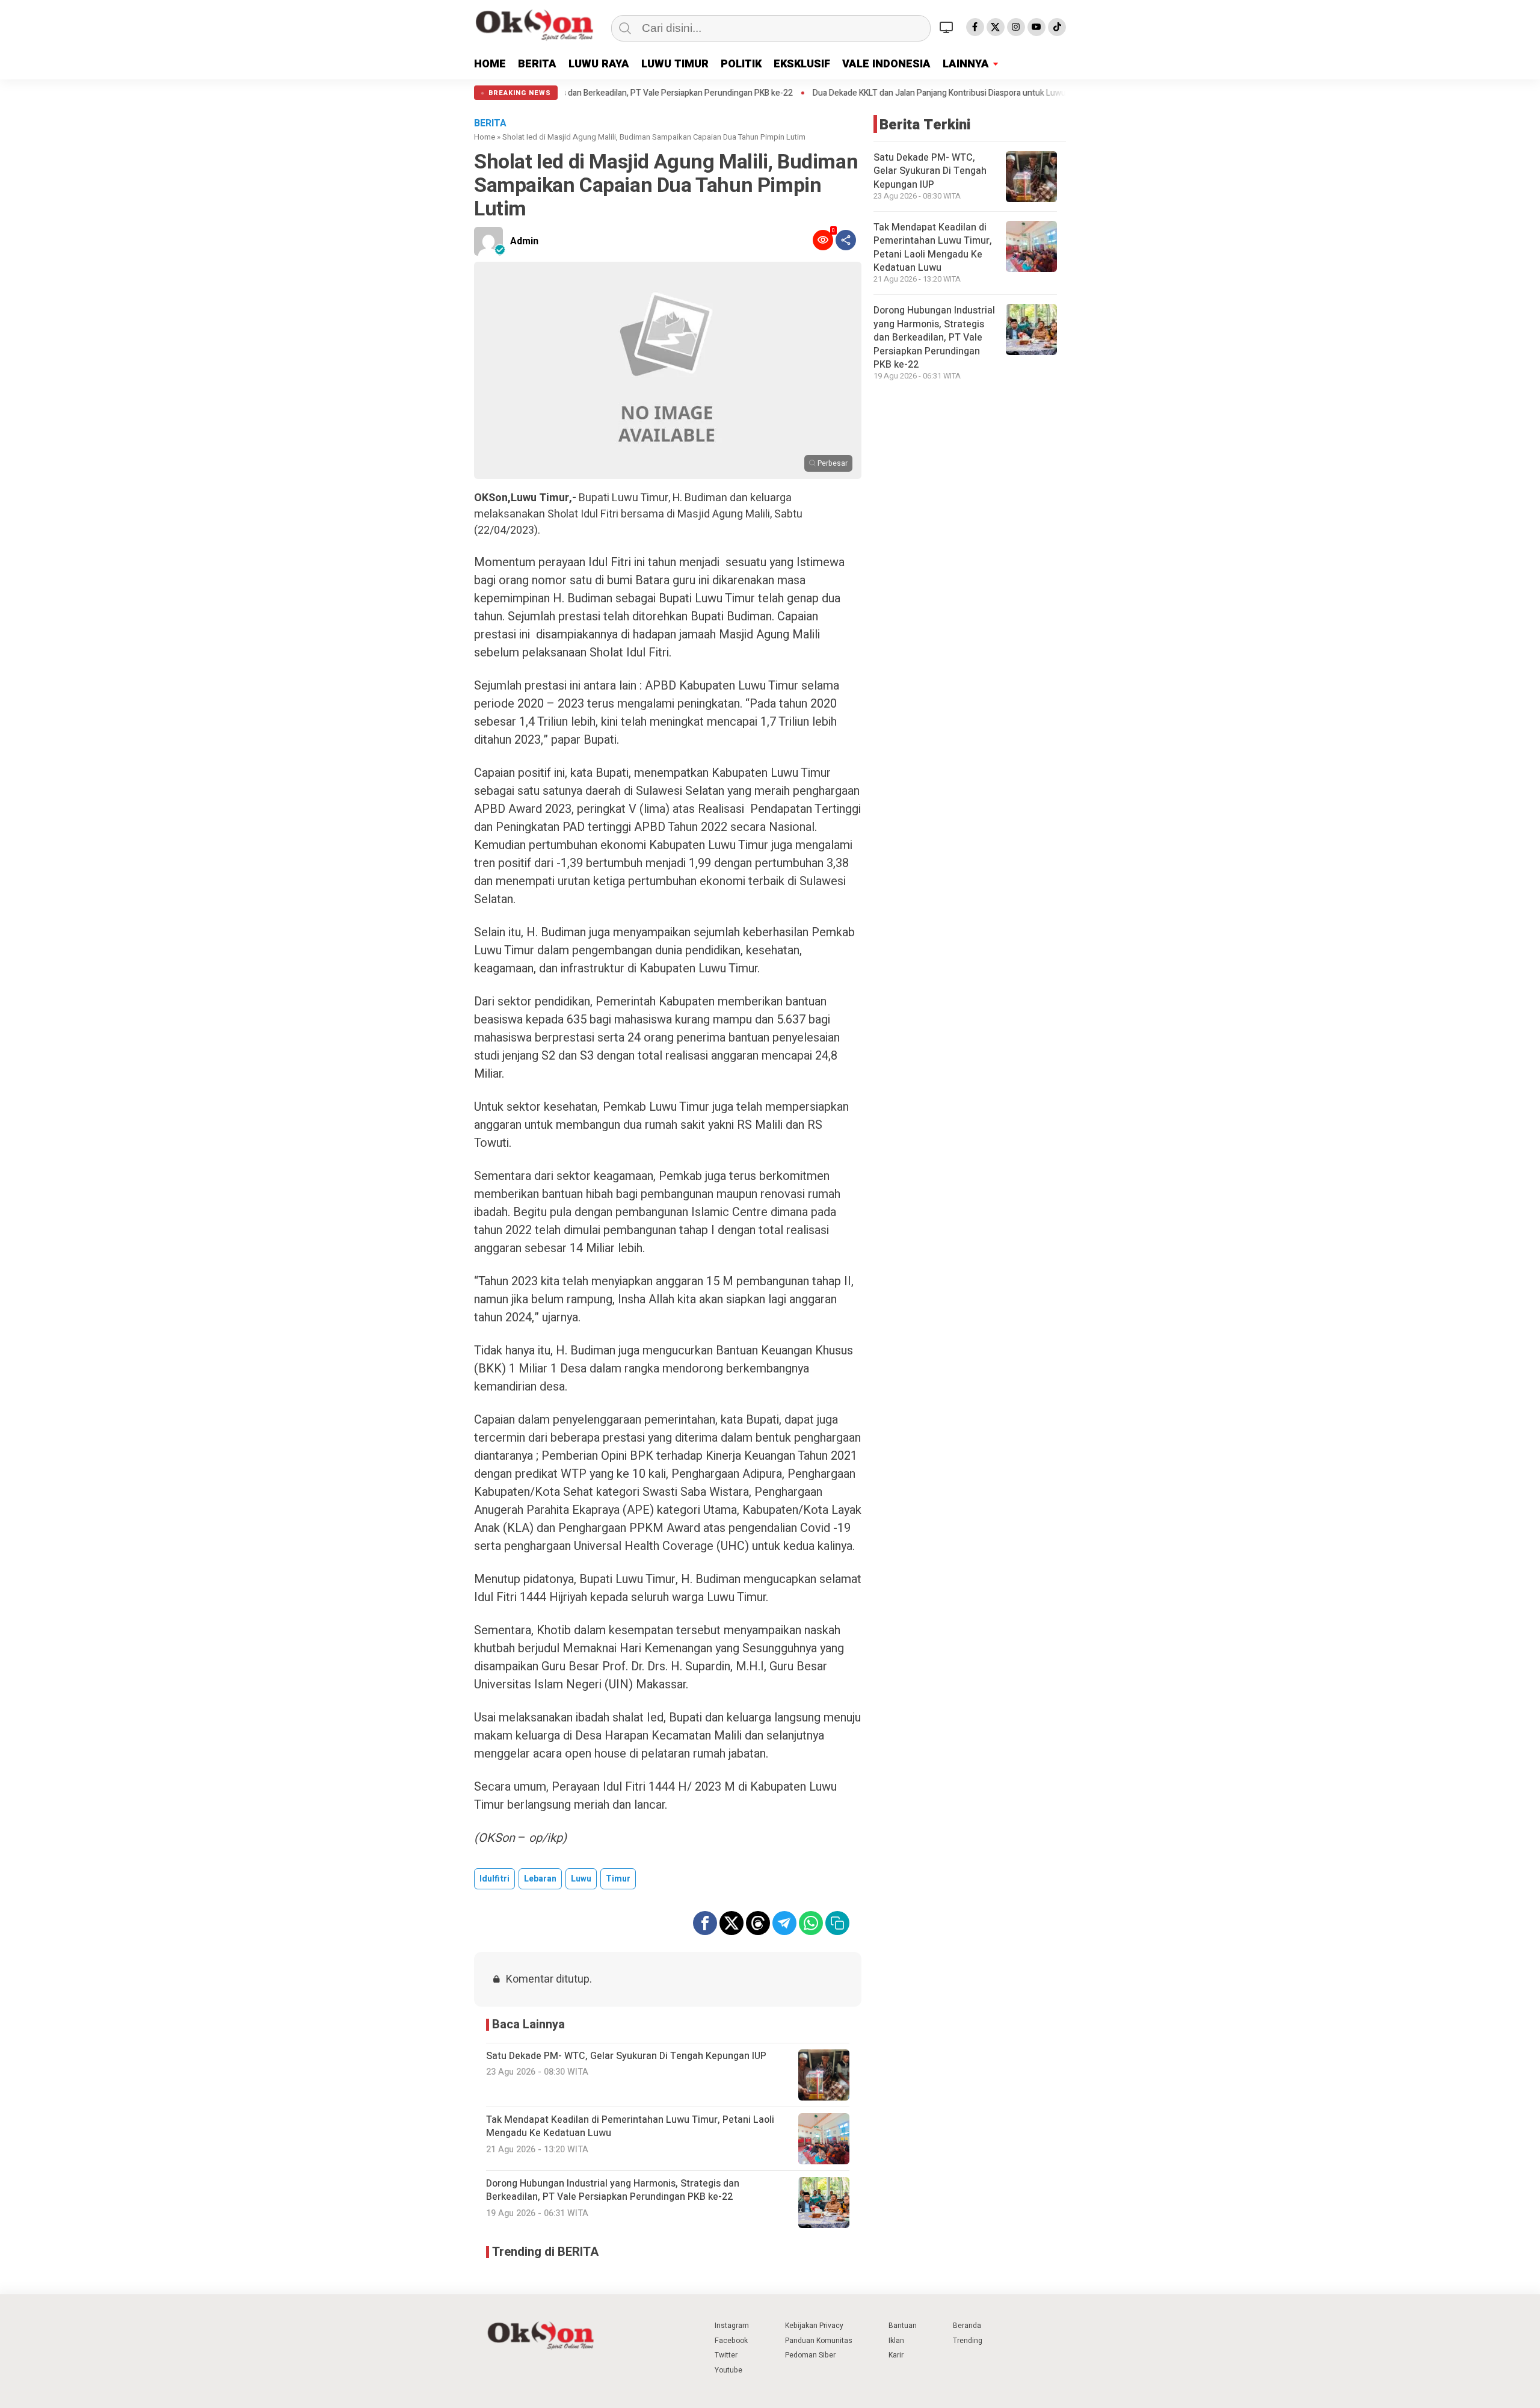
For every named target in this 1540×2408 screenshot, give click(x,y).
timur (618, 1879)
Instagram (732, 2326)
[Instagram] (1016, 27)
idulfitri (494, 1879)
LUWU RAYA (599, 64)
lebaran (540, 1879)
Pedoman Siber (810, 2355)
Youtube (728, 2370)
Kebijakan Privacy (814, 2326)
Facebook (731, 2341)
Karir (896, 2355)
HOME (490, 64)
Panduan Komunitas (819, 2341)
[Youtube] (1036, 27)
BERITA (537, 64)
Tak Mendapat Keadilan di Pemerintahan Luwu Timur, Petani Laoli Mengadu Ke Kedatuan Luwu (933, 248)
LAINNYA (966, 64)
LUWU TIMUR (675, 64)
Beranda (967, 2326)
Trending (968, 2341)
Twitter (726, 2355)
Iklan (896, 2341)
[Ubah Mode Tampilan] (948, 27)
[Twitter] (996, 27)
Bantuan (903, 2326)
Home (485, 137)
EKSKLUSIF (802, 64)
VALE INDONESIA (886, 64)
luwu (581, 1879)
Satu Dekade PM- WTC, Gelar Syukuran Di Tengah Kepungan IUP (930, 171)
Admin (524, 241)
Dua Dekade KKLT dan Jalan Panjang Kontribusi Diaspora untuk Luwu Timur (839, 93)
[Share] (846, 240)
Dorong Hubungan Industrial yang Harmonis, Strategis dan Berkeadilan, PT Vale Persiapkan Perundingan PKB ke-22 (934, 338)
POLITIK (741, 64)
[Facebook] (975, 27)
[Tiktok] (1057, 27)
